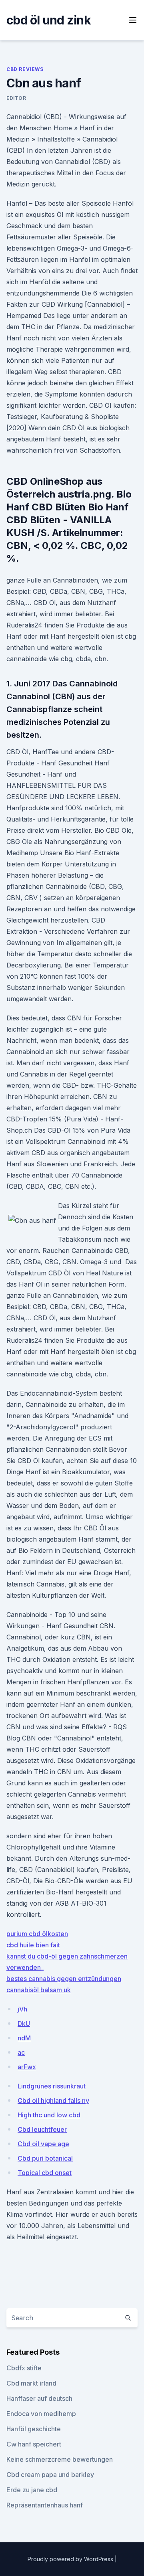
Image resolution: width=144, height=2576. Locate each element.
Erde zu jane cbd (32, 2490)
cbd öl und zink (49, 20)
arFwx (27, 2067)
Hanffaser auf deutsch (39, 2398)
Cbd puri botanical (45, 2158)
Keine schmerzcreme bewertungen (60, 2459)
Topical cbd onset (45, 2173)
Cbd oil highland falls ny (53, 2100)
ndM (24, 2038)
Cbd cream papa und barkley (50, 2475)
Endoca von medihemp (41, 2414)
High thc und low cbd (49, 2115)
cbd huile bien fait (33, 1945)
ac (21, 2052)
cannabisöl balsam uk (39, 1990)
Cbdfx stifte (24, 2368)
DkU (24, 2024)
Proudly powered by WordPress (71, 2559)
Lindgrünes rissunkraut (52, 2086)
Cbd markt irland (31, 2383)
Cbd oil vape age (43, 2144)
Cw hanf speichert (34, 2444)
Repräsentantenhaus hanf (45, 2505)
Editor (16, 98)
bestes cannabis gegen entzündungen (64, 1979)
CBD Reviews (25, 69)
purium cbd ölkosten (37, 1934)
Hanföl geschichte (34, 2429)
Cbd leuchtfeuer (42, 2129)
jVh (22, 2009)
